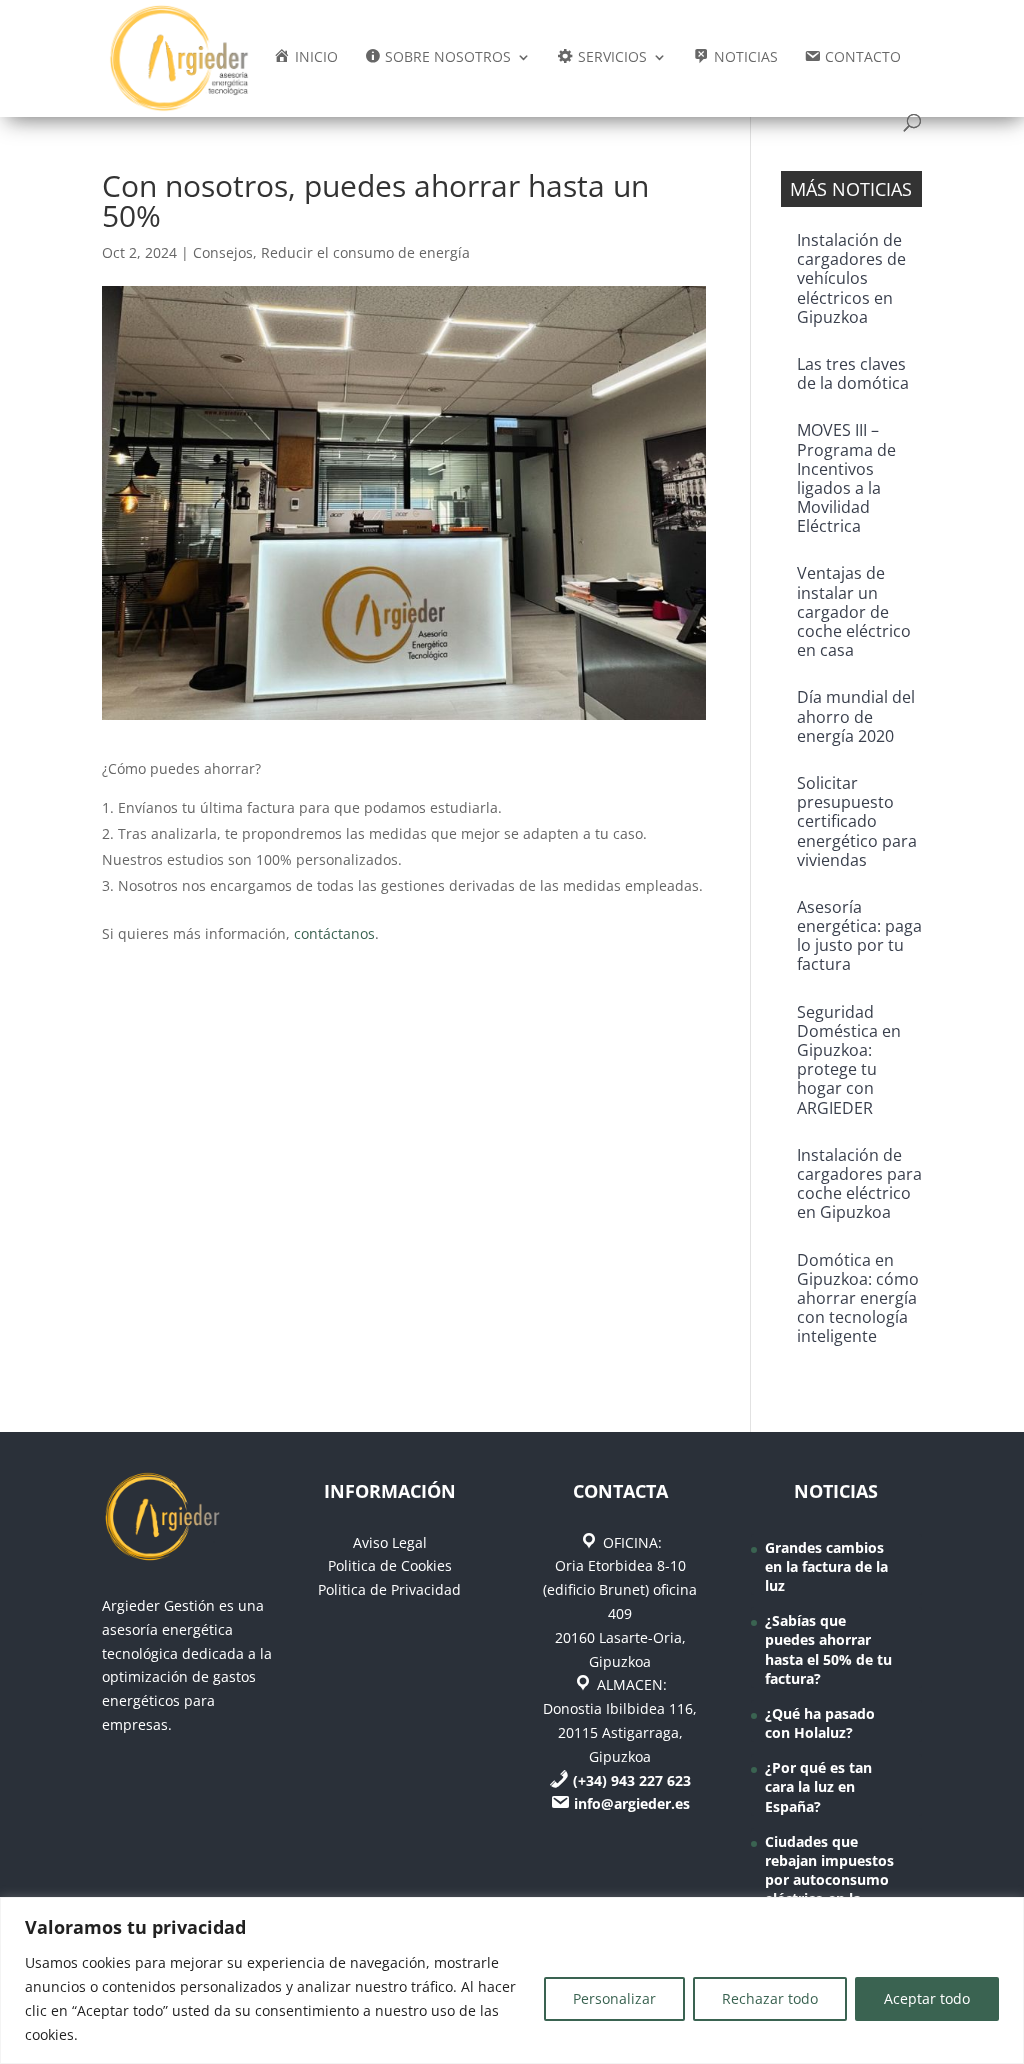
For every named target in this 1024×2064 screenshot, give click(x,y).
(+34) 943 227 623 (632, 1780)
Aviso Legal (390, 1542)
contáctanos (334, 933)
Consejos (223, 252)
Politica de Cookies (390, 1565)
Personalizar (614, 1998)
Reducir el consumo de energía (365, 252)
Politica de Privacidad (389, 1589)
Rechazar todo (770, 1998)
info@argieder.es (632, 1803)
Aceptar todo (927, 1998)
